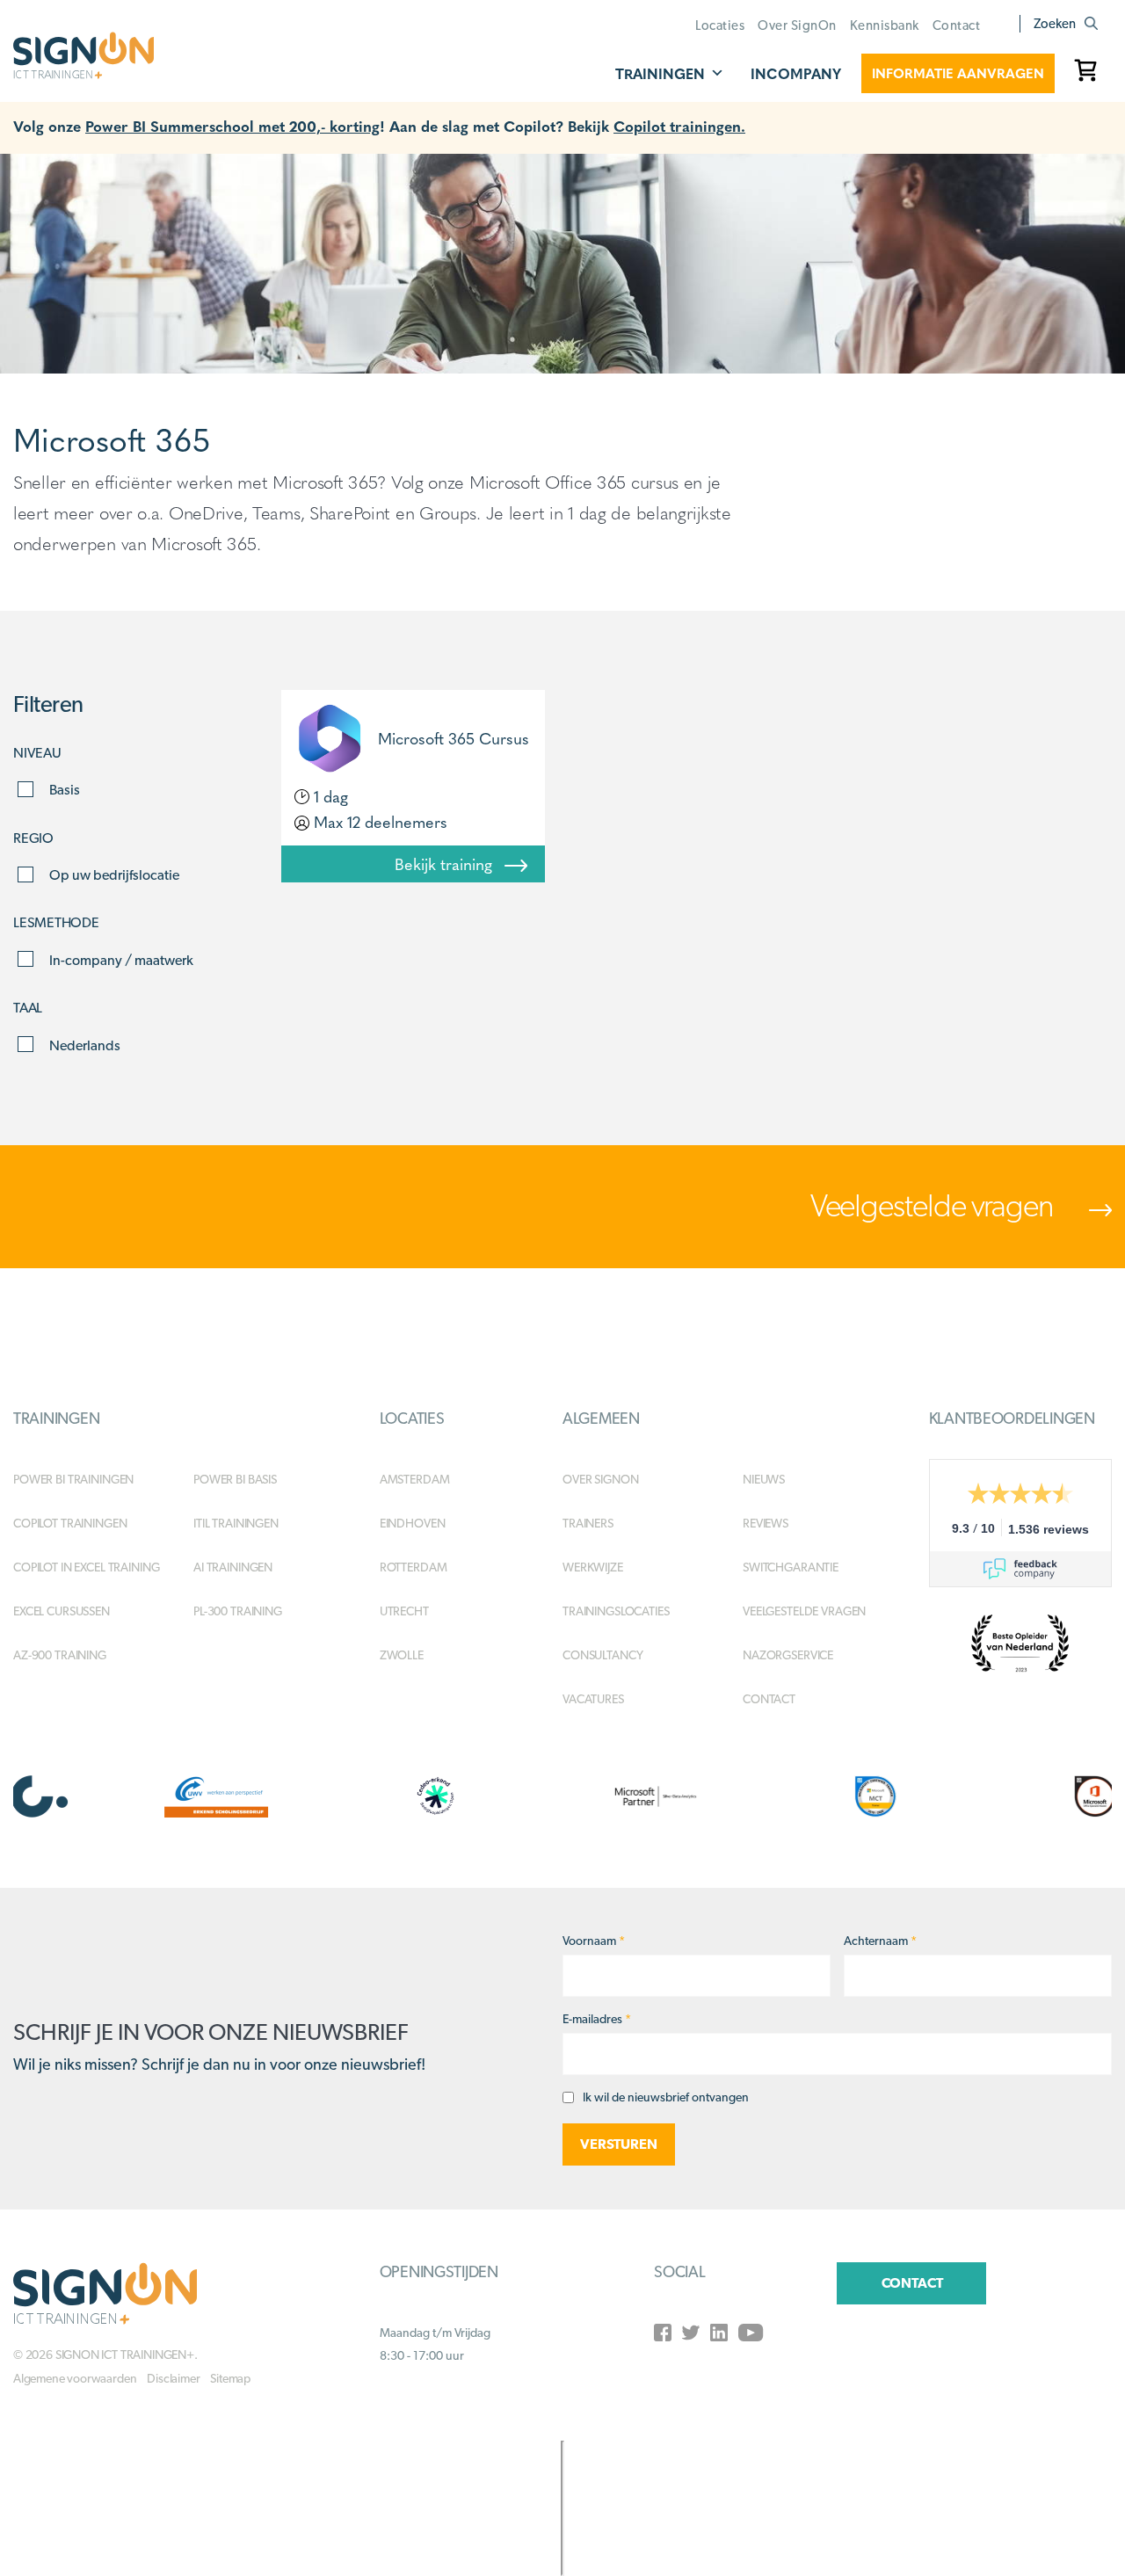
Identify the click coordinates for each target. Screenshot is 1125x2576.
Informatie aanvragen (958, 73)
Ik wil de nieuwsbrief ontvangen (666, 2097)
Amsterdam (415, 1479)
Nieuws (764, 1479)
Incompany (796, 73)
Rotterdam (414, 1567)
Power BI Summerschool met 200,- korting (232, 125)
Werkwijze (593, 1567)
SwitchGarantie (791, 1567)
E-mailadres (597, 2019)
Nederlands (85, 1045)
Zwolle (402, 1655)
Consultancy (602, 1655)
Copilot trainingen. (679, 125)
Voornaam (594, 1941)
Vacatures (593, 1699)
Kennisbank (885, 25)
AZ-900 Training (60, 1655)
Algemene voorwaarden (75, 2378)
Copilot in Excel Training (87, 1567)
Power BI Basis (235, 1479)
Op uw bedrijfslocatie (114, 875)
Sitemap (230, 2378)
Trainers (588, 1523)
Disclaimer (173, 2378)
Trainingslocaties (616, 1611)
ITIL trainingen (236, 1523)
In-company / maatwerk (121, 960)
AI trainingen (233, 1567)
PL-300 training (238, 1611)
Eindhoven (413, 1523)
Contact (957, 25)
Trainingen (660, 73)
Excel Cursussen (62, 1611)
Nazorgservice (788, 1655)
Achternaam (880, 1941)
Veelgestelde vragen (934, 1205)
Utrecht (404, 1611)
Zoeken (1055, 24)
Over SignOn (797, 25)
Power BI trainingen (73, 1479)
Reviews (766, 1523)
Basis (65, 790)
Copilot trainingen (70, 1523)
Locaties (720, 25)
